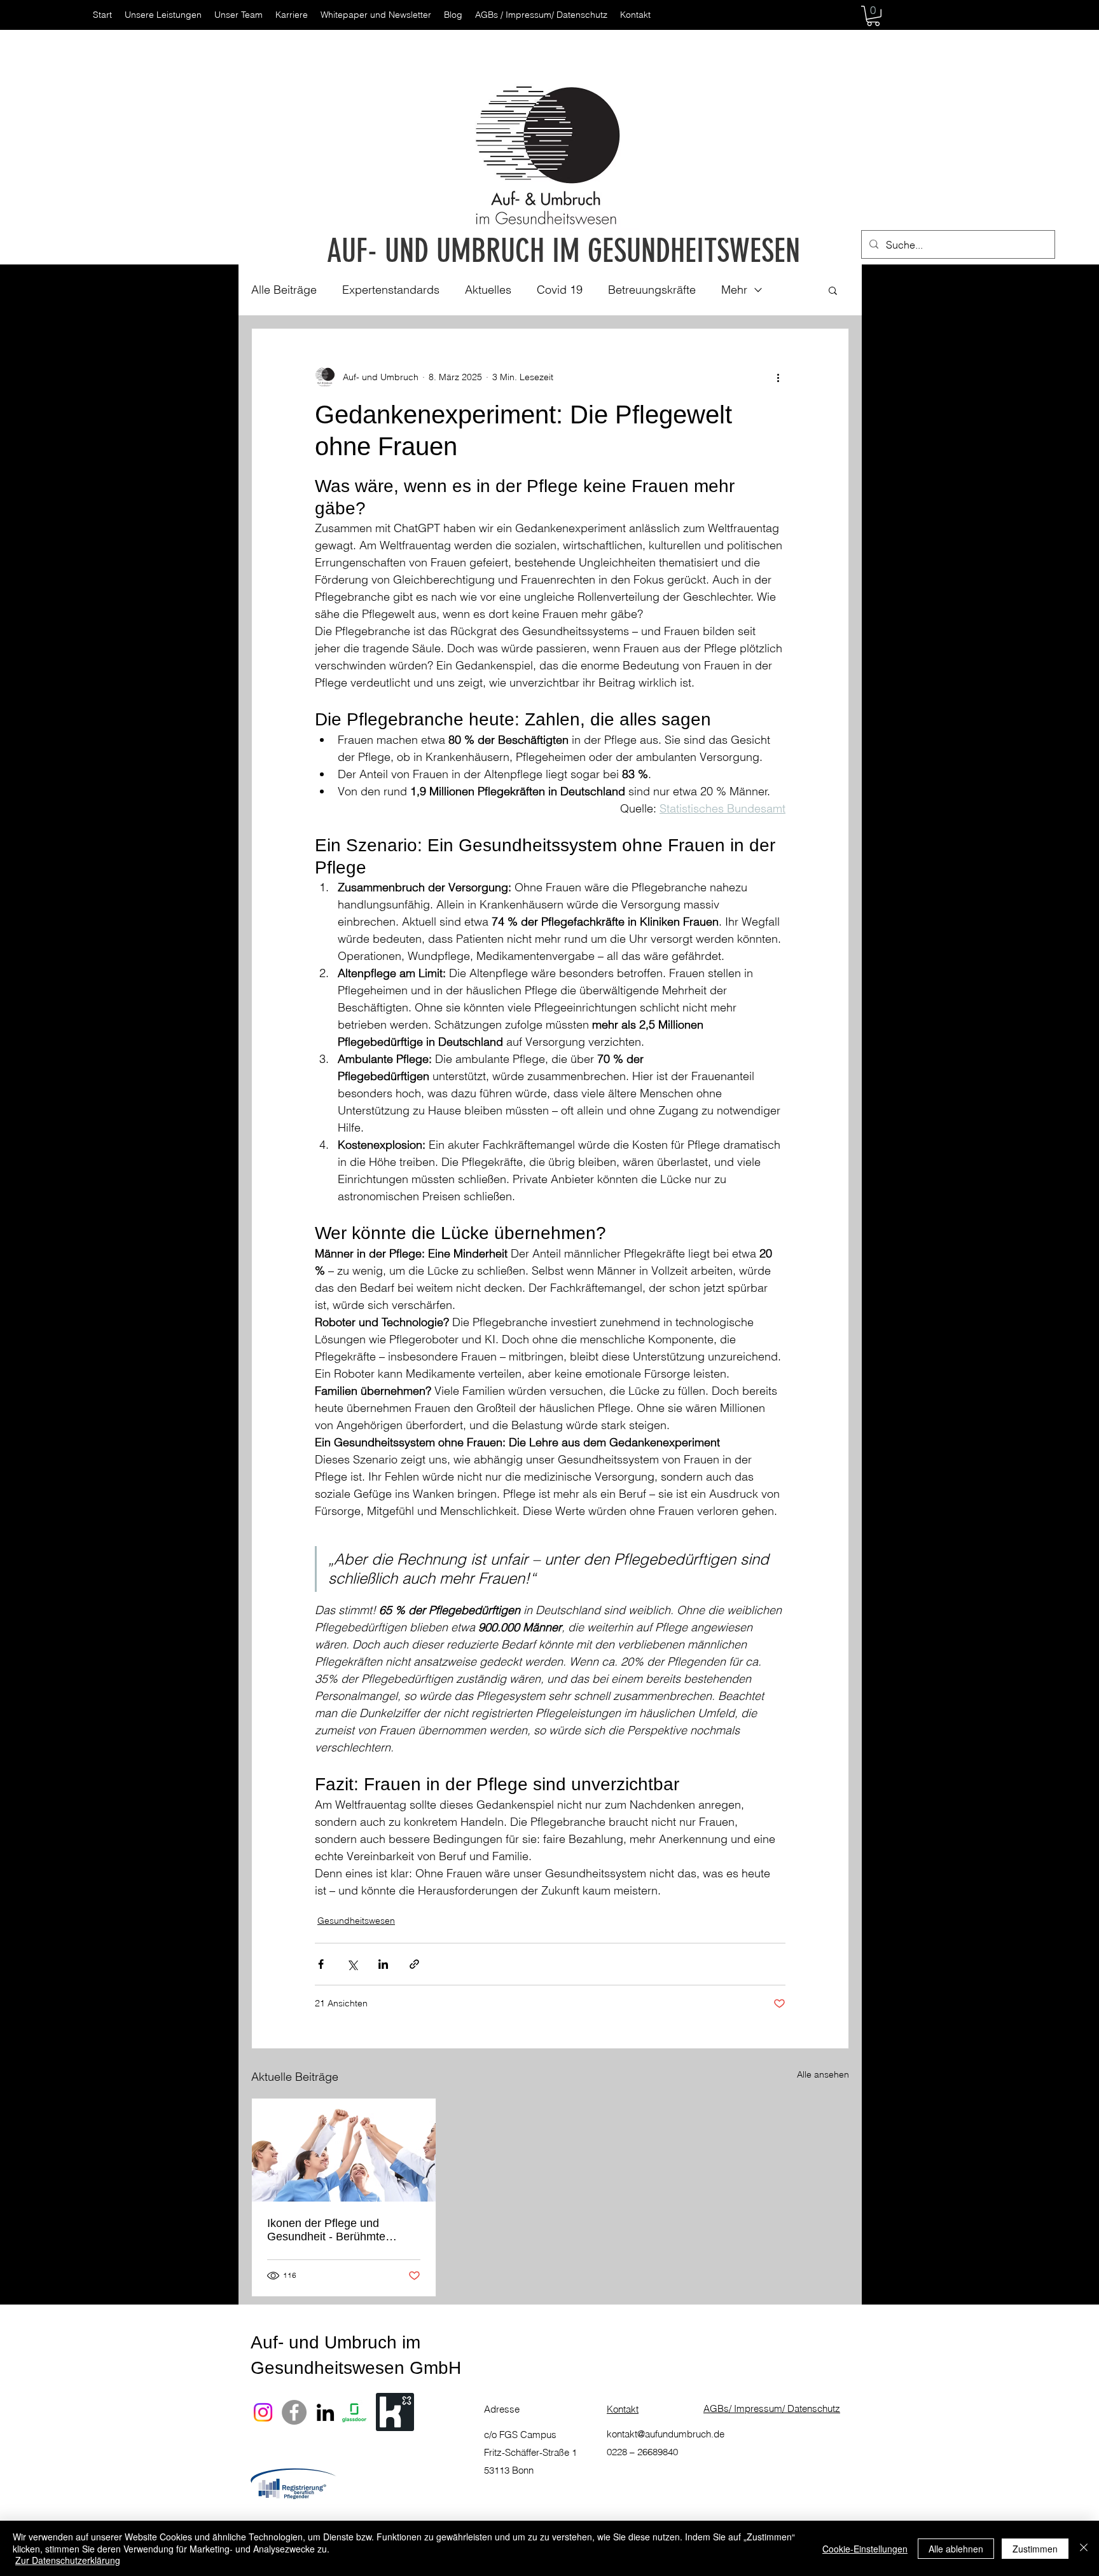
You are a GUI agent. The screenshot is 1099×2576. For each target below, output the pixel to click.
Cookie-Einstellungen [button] (865, 2549)
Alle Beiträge (284, 290)
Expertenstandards (391, 290)
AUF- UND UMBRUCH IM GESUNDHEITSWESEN (563, 251)
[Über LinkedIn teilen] (383, 1964)
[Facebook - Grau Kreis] (294, 2412)
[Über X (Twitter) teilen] (352, 1964)
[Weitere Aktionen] (778, 377)
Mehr (734, 290)
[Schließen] (1084, 2548)
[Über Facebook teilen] (321, 1964)
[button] (873, 16)
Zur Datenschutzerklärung (68, 2560)
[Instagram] (263, 2412)
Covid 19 (560, 290)
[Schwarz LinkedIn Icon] (325, 2412)
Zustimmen (1035, 2549)
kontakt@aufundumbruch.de (666, 2434)
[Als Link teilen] (414, 1964)
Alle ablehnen (956, 2549)
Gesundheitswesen (356, 1921)
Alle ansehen (823, 2074)
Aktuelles (488, 290)
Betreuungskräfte (652, 290)
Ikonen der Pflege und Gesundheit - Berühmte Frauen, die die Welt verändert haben (326, 2230)
